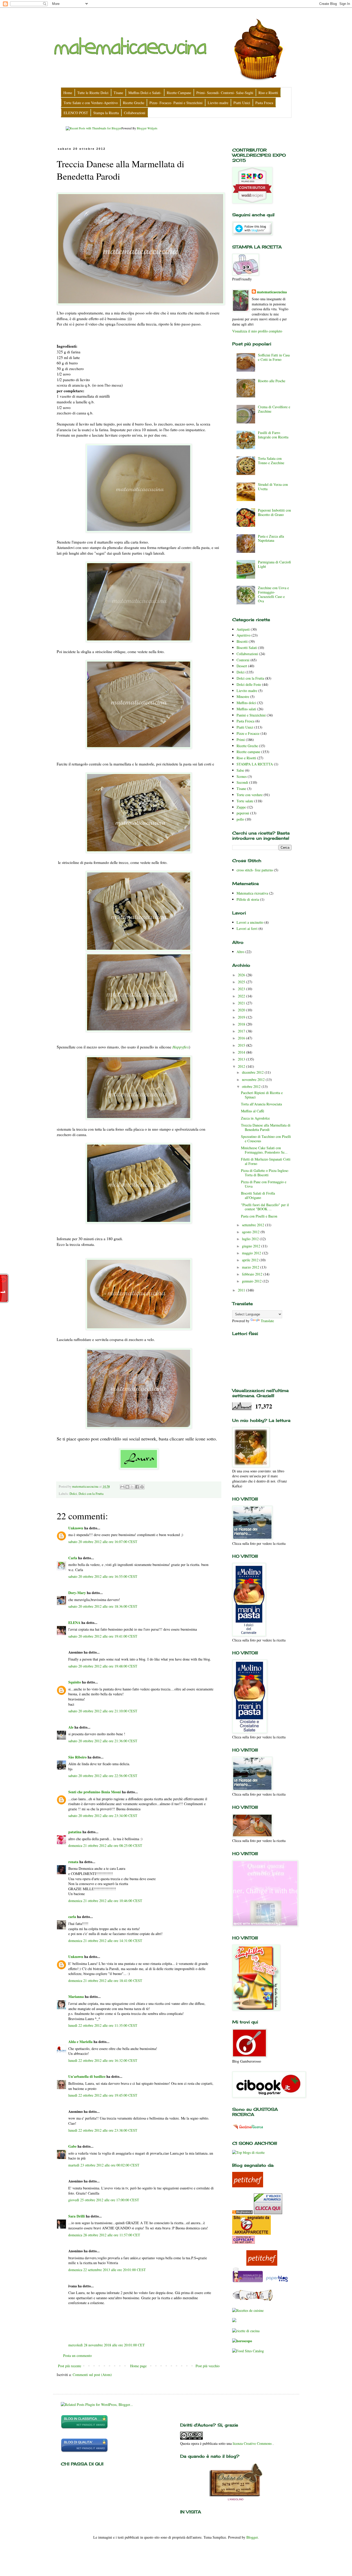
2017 (242, 1031)
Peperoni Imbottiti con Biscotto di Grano (274, 512)
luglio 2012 (251, 1239)
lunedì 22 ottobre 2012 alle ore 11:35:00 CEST (103, 2025)
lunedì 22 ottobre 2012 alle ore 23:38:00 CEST (103, 2130)
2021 (242, 1003)
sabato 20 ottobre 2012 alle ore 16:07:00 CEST (103, 1542)
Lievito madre (247, 691)
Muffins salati (246, 709)
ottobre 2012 (252, 1086)
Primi (241, 740)
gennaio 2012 (252, 1281)
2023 (242, 989)
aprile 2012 (251, 1260)
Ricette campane (248, 752)
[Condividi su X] (132, 1487)
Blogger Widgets (147, 128)
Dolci (73, 1494)
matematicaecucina (272, 292)
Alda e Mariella (80, 2042)
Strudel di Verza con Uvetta (273, 487)
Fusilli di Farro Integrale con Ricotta (273, 435)
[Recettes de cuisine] (248, 2310)
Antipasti (243, 629)
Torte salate (245, 801)
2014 (242, 1052)
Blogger (252, 2537)
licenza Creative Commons (253, 2443)
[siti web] (84, 2451)
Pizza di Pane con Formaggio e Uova (264, 1184)
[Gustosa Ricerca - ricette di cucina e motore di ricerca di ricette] (248, 2130)
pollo (240, 819)
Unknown (76, 1528)
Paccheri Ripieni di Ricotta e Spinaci (262, 1095)
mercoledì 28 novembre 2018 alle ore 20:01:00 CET (107, 2345)
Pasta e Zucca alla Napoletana (271, 538)
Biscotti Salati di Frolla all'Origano (258, 1195)
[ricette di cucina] (248, 2282)
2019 (242, 1017)
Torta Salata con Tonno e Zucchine (271, 461)
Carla (73, 1558)
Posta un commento (77, 2356)
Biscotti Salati (247, 648)
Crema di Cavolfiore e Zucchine (274, 409)
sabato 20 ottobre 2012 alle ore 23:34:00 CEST (103, 1816)
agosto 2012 (251, 1232)
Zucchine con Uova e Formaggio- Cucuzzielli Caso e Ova (273, 594)
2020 (242, 1010)
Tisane (241, 789)
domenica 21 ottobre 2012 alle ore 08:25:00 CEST (105, 1845)
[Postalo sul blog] (127, 1487)
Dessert (242, 666)
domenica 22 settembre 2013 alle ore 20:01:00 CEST (107, 2270)
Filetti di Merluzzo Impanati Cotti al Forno (266, 1161)
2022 (242, 996)
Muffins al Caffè (253, 1111)
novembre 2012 (254, 1079)
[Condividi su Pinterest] (142, 1487)
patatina (75, 1832)
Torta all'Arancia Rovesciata (261, 1104)
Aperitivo (244, 635)
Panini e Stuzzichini (251, 715)
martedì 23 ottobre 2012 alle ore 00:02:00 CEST (104, 2165)
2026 (242, 975)
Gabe (72, 2146)
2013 (242, 1059)
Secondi (242, 782)
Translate (267, 1321)
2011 (242, 1290)
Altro (240, 952)
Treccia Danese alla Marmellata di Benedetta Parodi (266, 1127)
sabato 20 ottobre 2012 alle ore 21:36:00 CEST (103, 1741)
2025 (242, 982)
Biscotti (242, 641)
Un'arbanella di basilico (87, 2076)
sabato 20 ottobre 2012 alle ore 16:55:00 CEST (103, 1576)
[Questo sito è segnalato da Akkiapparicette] (252, 2233)
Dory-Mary (77, 1593)
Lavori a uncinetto (250, 922)
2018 (242, 1024)
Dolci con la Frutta (91, 1494)
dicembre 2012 (253, 1072)
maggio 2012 (252, 1253)
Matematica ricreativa (252, 893)
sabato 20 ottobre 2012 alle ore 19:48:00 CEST (103, 1666)
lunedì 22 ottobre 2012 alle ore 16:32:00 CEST (103, 2060)
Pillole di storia (248, 899)
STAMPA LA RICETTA (255, 764)
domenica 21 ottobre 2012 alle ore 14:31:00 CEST (105, 1941)
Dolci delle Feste (249, 684)
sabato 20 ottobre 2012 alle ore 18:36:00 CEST (103, 1606)
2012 (242, 1066)
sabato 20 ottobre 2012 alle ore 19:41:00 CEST (103, 1636)
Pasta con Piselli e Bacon (259, 1216)
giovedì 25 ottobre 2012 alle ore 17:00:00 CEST (104, 2200)
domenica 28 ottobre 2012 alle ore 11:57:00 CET (104, 2235)
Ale (71, 1727)
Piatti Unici (245, 727)
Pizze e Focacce (248, 733)
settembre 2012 (254, 1225)
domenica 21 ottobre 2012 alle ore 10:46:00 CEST (105, 1901)
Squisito (75, 1682)
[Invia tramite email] (122, 1487)
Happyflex (181, 1047)
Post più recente (70, 2366)
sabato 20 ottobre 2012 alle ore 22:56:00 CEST (103, 1776)
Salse (240, 770)
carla (72, 1917)
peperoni (243, 813)
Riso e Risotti (246, 758)
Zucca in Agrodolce (255, 1118)
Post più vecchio (208, 2366)
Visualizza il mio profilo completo (257, 331)
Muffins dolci (246, 703)
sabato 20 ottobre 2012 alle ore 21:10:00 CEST (103, 1711)
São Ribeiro (77, 1757)
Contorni (243, 660)
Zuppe (241, 807)
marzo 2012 (251, 1267)
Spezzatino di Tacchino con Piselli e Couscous (266, 1139)
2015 (242, 1045)
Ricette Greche (247, 746)
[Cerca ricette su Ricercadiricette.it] (248, 2152)
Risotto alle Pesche (272, 381)
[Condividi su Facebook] (137, 1487)
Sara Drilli (77, 2216)
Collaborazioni (247, 654)
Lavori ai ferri (247, 928)
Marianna (76, 1996)
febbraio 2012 (253, 1274)
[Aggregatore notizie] (242, 2213)
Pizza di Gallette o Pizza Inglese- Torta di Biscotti (265, 1173)
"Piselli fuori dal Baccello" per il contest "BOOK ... (265, 1207)
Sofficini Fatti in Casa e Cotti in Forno (274, 357)
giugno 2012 (252, 1246)
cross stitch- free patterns (255, 870)
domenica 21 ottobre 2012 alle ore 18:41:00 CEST (105, 1981)
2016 (242, 1038)
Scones (242, 776)
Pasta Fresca (245, 721)
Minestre (243, 697)
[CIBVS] (253, 2300)
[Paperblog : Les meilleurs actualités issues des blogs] (277, 2282)
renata (73, 1862)
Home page (138, 2366)
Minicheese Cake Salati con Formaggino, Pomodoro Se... (264, 1150)
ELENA (74, 1623)
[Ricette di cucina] (248, 2186)
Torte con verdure (250, 795)
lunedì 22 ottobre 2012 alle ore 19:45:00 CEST (103, 2095)
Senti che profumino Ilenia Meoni (95, 1792)
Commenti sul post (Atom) (92, 2375)
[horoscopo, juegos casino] (242, 2341)
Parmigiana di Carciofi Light (274, 564)
